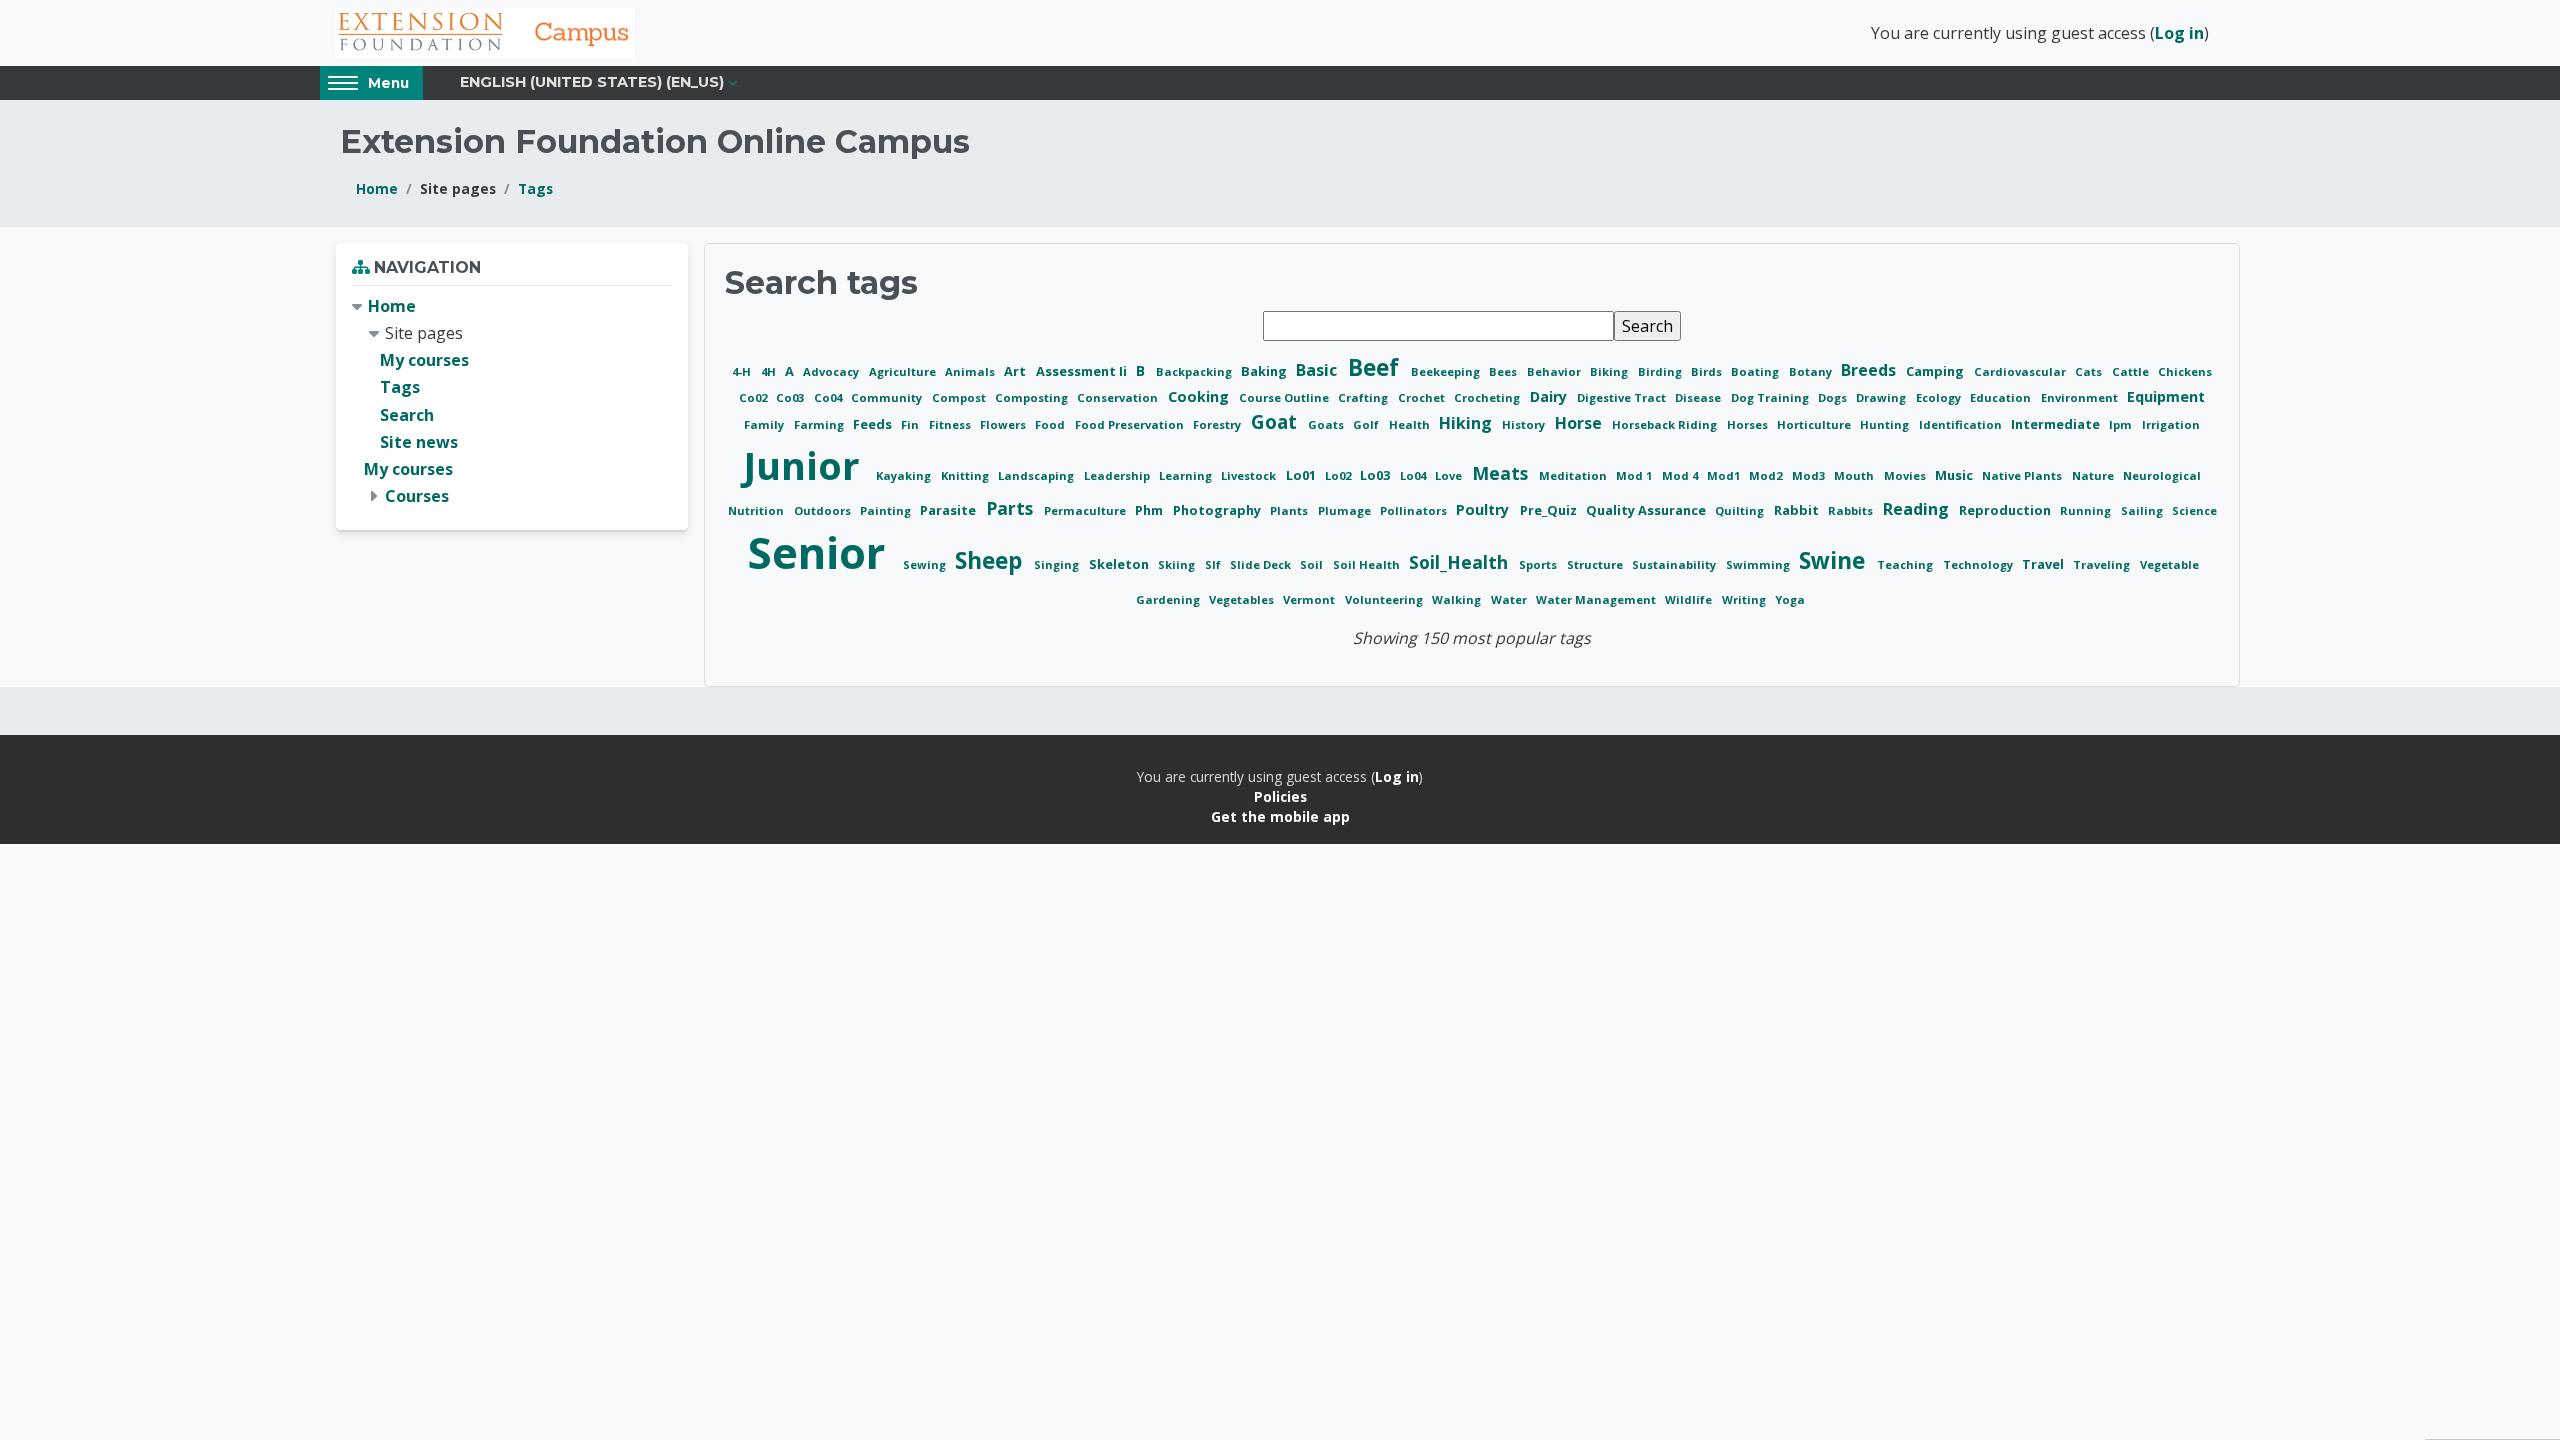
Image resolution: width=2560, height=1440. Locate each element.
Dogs (1834, 397)
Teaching (1906, 564)
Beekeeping (1447, 371)
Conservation (1119, 397)
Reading (1918, 509)
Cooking (1200, 396)
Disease (1699, 397)
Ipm (2122, 424)
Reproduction (2006, 510)
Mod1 (1725, 475)
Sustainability (1675, 564)
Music (1955, 475)
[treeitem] (512, 402)
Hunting (1886, 424)
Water (1510, 599)
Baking (1265, 371)
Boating (1756, 371)
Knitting (966, 475)
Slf (1214, 564)
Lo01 (1302, 475)
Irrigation (2171, 424)
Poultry (1484, 509)
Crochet (1423, 397)
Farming (820, 424)
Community (888, 397)
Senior (822, 552)
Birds (1708, 371)
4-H (743, 371)
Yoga (1790, 599)
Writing (1745, 599)
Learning (1187, 475)
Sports (1539, 564)
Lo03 (1376, 475)
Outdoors (824, 510)
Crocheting (1488, 397)
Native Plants (2023, 475)
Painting (887, 510)
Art (1016, 371)
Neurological (2162, 475)
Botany (1812, 371)
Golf (1367, 424)
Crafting (1364, 397)
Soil (1313, 564)
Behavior (1555, 371)
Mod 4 (1681, 475)
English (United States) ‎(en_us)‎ (592, 82)
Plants (1290, 510)
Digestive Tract (1623, 397)
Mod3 (1810, 475)
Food (1051, 424)
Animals (971, 371)
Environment (2081, 397)
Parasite (949, 510)
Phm (1150, 510)
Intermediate (2057, 424)
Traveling (2103, 564)
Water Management (1597, 599)
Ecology (1940, 397)
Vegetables (1243, 599)
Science (2194, 510)
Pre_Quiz (1550, 510)
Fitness (951, 424)
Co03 (791, 397)
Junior (806, 465)
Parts (1012, 508)
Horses (1749, 424)
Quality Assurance (1647, 510)
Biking (1610, 371)
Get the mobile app (1280, 816)
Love (1450, 475)
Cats (2090, 371)
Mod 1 (1635, 475)
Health (1411, 424)
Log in (2179, 33)
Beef (1376, 367)
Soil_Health (1461, 562)
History (1525, 424)
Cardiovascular (2021, 371)
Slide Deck (1262, 564)
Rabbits (1852, 510)
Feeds (874, 424)
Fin (911, 424)
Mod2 (1767, 475)
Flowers (1004, 424)
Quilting (1741, 510)
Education (2002, 397)
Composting (1033, 397)
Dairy (1550, 396)
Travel (2044, 564)
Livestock (1250, 475)
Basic (1318, 370)
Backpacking (1195, 371)
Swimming (1759, 564)
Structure (1596, 564)
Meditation (1574, 475)
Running (2087, 510)
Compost (960, 397)
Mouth (1855, 475)
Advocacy (832, 371)
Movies (1906, 475)
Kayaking (905, 475)
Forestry (1218, 424)
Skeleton (1120, 564)
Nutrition (757, 510)
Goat (1276, 421)
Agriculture (904, 371)
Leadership (1118, 475)
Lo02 (1339, 475)
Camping (1936, 371)
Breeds (1870, 370)
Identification (1962, 424)
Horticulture (1815, 424)
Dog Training (1771, 397)
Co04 (829, 397)
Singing (1058, 564)
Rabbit (1798, 510)
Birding (1661, 371)
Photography (1218, 510)
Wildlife (1690, 599)
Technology (1979, 564)
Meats (1502, 473)
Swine (1835, 560)
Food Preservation (1131, 424)
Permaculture (1086, 510)
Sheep (991, 560)
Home (377, 188)
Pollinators (1415, 510)
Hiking (1467, 423)
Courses (417, 496)
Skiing (1178, 564)
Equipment (2166, 396)
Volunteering (1385, 599)
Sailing (2143, 510)
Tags (535, 188)
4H (770, 371)
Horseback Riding (1666, 424)
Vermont (1310, 599)
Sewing (926, 564)
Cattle (2132, 371)
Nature (2094, 475)
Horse (1580, 423)
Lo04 (1414, 475)
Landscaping (1037, 475)
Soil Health (1368, 564)
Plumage (1346, 510)
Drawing (1882, 397)
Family (765, 424)
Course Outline (1285, 397)
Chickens (2185, 371)
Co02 (754, 397)
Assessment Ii (1083, 371)
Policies (1280, 796)
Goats (1327, 424)
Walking (1458, 599)
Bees (1504, 371)
